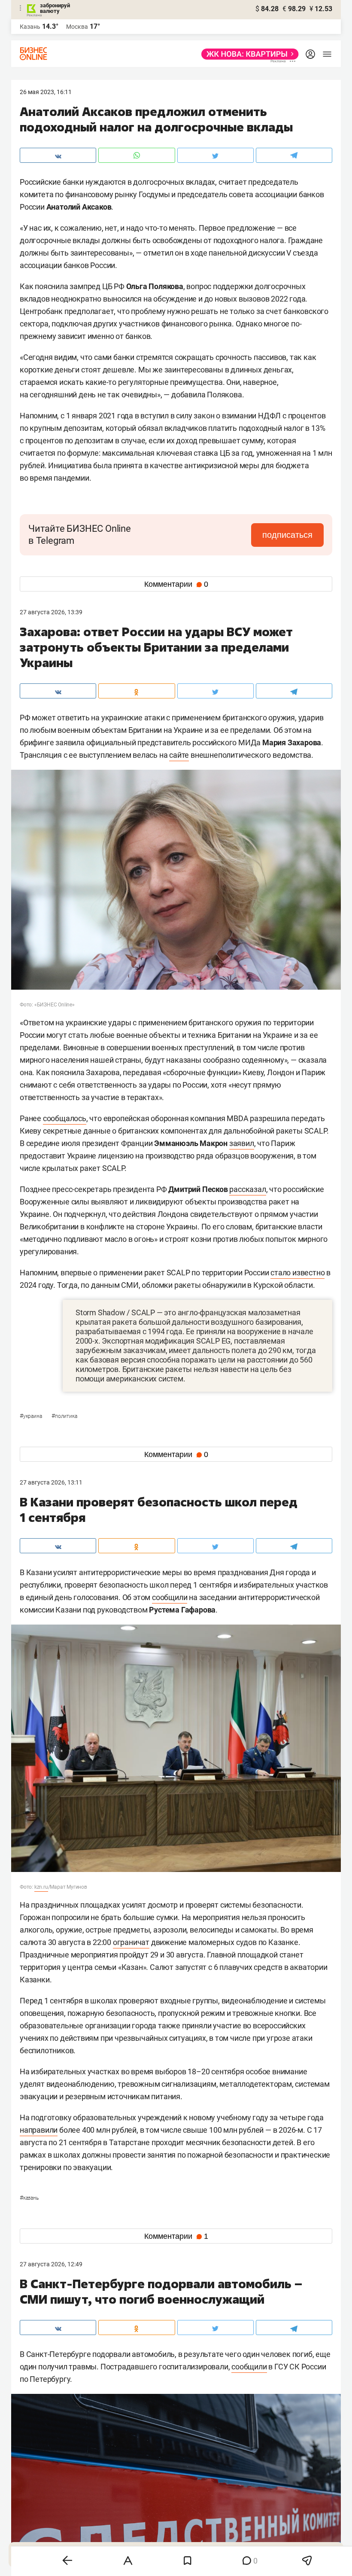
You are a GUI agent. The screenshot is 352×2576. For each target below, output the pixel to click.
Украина (31, 1416)
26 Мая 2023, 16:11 (46, 92)
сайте (179, 755)
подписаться (287, 535)
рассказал (247, 1189)
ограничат (131, 1942)
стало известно (297, 1273)
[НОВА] (247, 54)
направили (39, 2130)
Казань (29, 2198)
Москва (77, 27)
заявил (242, 1143)
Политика (64, 1416)
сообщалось (65, 1118)
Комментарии (176, 584)
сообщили (170, 1597)
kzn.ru (41, 1887)
